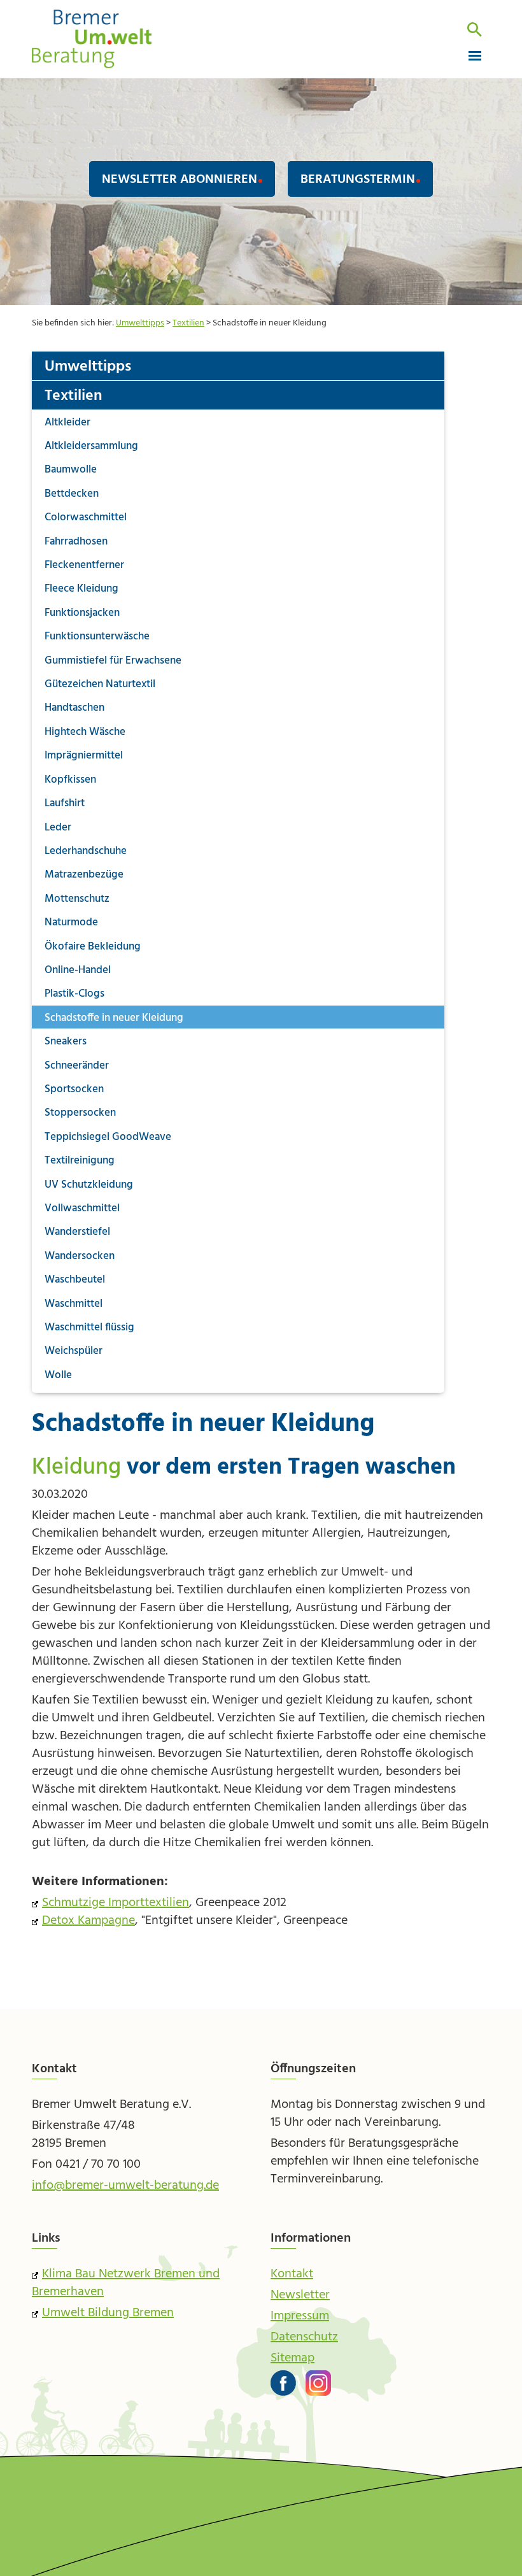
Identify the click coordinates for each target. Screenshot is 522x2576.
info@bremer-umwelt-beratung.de (125, 2186)
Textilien (188, 323)
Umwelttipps (140, 323)
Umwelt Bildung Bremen (108, 2313)
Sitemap (293, 2358)
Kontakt (292, 2274)
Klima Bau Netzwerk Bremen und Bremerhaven (126, 2283)
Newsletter (300, 2295)
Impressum (300, 2316)
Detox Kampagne (88, 1921)
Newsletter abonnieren (180, 180)
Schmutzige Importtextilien (116, 1903)
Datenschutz (304, 2337)
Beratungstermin (358, 180)
